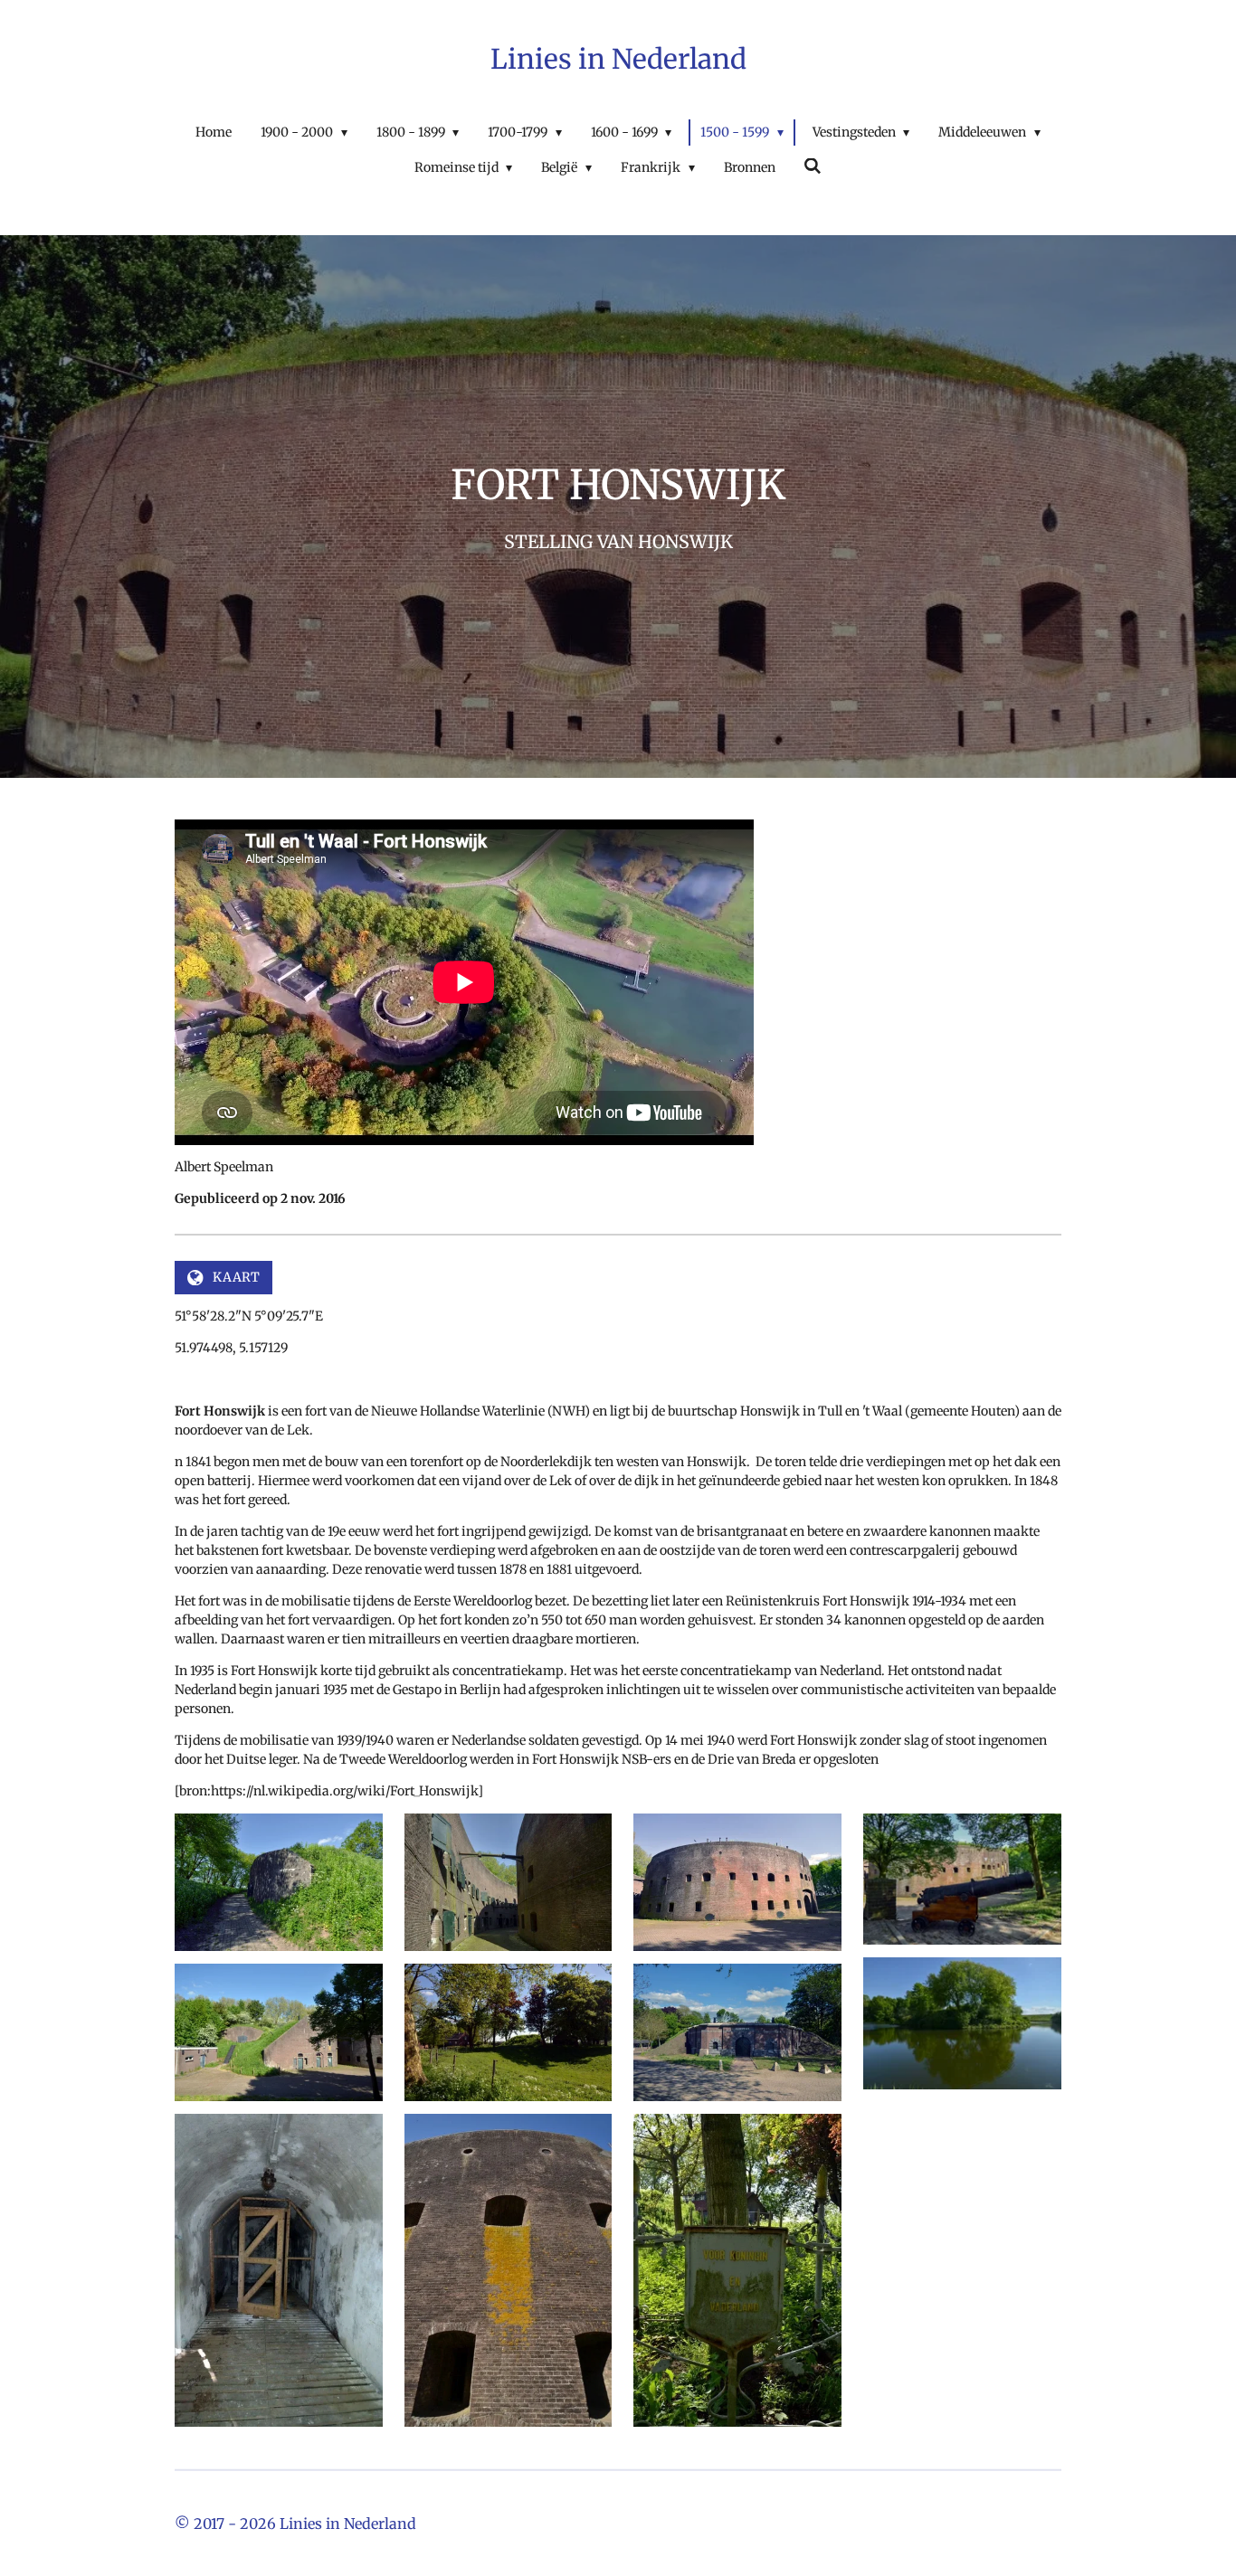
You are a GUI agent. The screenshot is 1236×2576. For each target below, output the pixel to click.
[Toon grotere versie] (279, 1882)
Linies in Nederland (618, 59)
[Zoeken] (813, 166)
